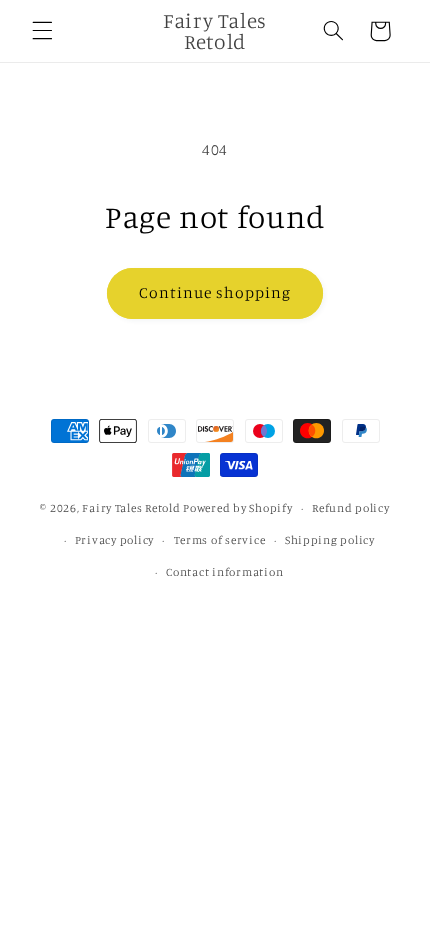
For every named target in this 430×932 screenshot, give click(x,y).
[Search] (333, 31)
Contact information (224, 572)
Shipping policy (330, 540)
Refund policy (351, 508)
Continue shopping (215, 292)
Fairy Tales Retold (132, 508)
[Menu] (42, 31)
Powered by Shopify (237, 508)
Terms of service (220, 540)
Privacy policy (114, 540)
